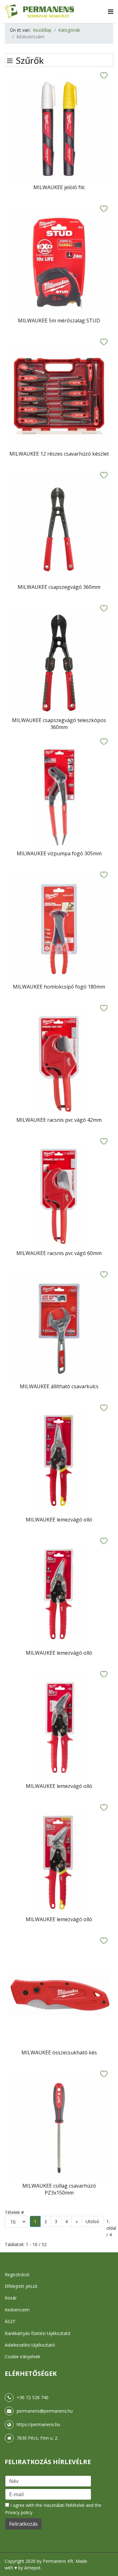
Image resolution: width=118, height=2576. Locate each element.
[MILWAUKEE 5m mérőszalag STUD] (59, 263)
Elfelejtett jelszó (21, 2286)
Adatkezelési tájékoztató (30, 2345)
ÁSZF (10, 2321)
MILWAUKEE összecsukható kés (59, 2053)
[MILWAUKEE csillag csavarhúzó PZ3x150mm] (59, 2128)
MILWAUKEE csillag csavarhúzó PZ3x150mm (59, 2189)
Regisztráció (17, 2275)
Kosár (11, 2298)
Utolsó (92, 2221)
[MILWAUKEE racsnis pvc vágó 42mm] (59, 1062)
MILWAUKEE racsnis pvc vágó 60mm (59, 1253)
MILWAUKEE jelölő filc (59, 187)
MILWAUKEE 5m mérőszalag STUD (59, 321)
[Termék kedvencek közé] (104, 76)
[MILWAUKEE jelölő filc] (59, 130)
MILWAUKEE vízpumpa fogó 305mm (59, 853)
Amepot (32, 2568)
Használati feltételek (64, 2505)
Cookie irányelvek (22, 2357)
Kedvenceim (17, 2310)
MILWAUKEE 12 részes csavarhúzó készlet (59, 454)
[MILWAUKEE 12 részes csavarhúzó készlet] (59, 396)
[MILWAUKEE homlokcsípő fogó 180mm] (59, 929)
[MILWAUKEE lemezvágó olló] (59, 1462)
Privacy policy (19, 2512)
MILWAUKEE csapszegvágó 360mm (59, 587)
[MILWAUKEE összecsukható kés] (59, 1995)
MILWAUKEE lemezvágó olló (59, 1520)
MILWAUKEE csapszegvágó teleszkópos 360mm (59, 724)
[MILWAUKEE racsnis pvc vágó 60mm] (59, 1195)
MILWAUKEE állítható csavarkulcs (59, 1386)
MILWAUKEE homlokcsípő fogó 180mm (59, 987)
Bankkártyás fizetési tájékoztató (38, 2333)
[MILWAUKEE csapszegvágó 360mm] (59, 529)
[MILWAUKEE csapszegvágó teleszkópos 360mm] (59, 663)
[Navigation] (111, 11)
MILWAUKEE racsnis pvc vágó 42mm (59, 1120)
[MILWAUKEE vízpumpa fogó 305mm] (59, 796)
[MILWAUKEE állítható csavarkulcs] (59, 1329)
